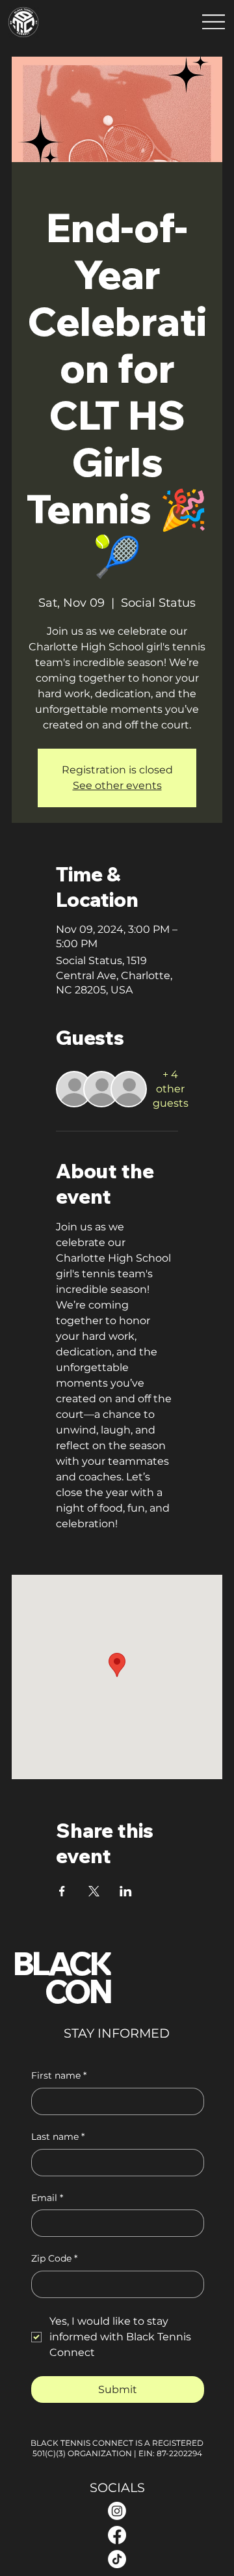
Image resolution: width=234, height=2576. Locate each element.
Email (47, 2198)
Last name (58, 2137)
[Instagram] (117, 2511)
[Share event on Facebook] (62, 1891)
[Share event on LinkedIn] (126, 1891)
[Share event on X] (94, 1891)
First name (59, 2075)
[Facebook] (117, 2535)
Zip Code (54, 2258)
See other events (117, 785)
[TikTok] (117, 2559)
